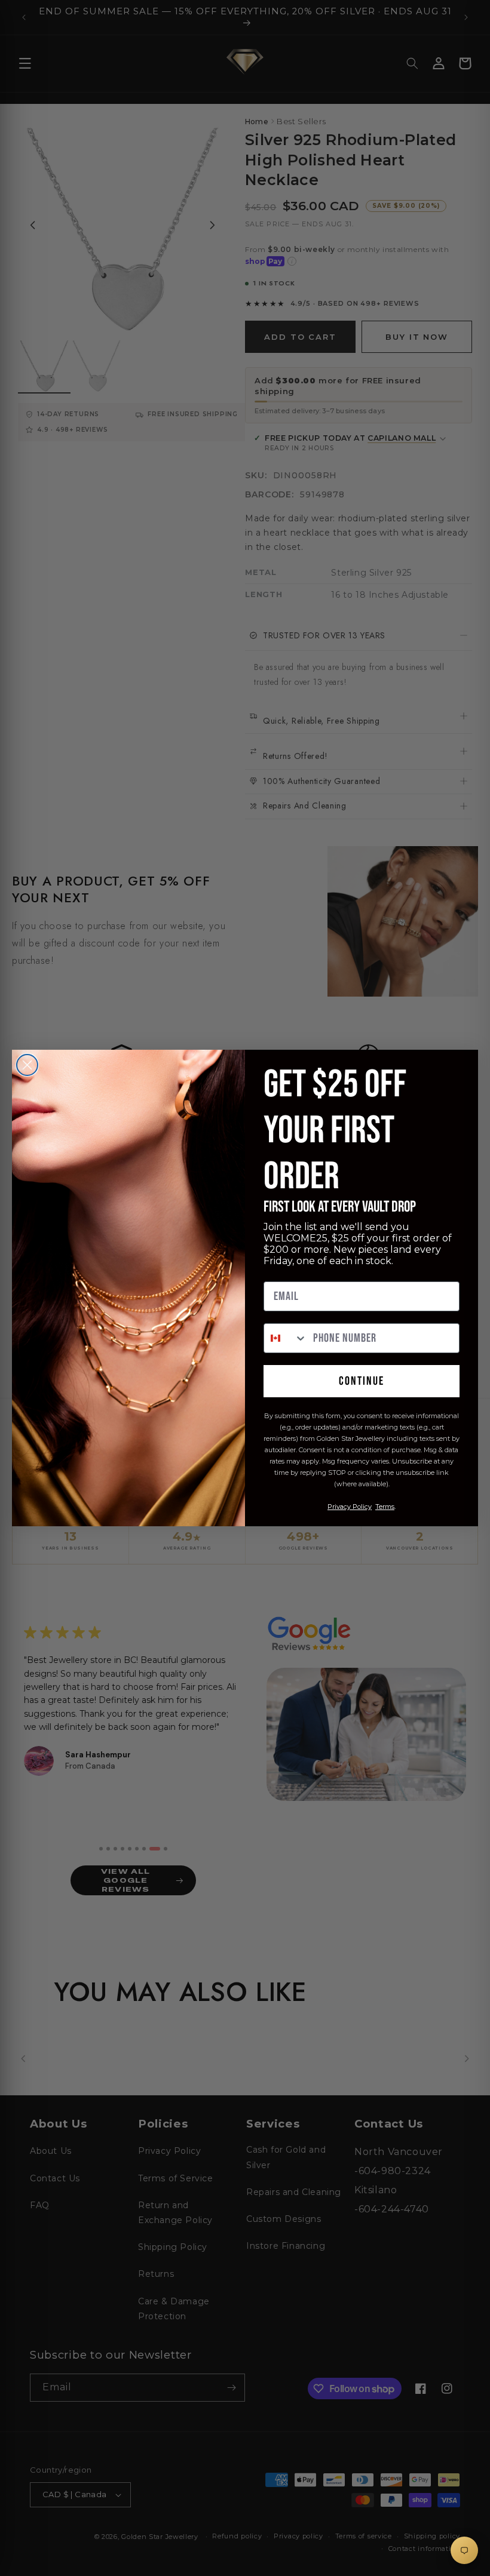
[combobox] (286, 1338)
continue (362, 1381)
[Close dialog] (27, 1065)
